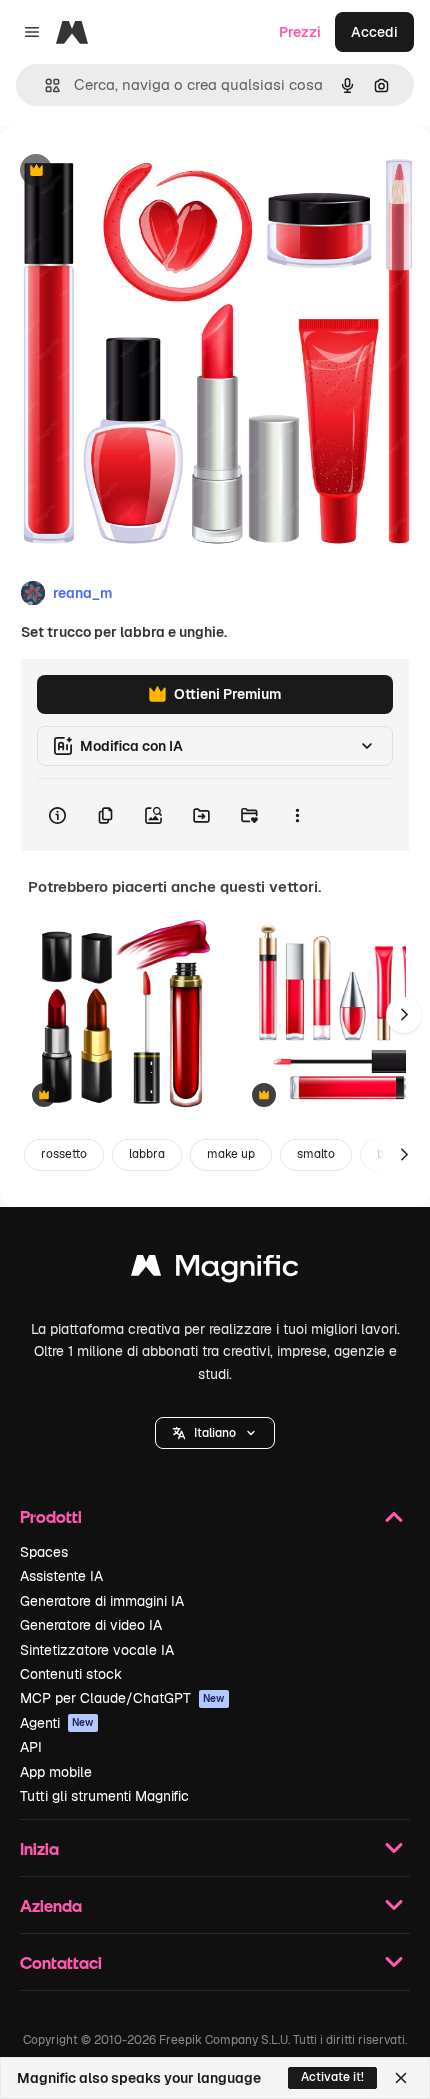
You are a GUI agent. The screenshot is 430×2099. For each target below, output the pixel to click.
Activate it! (332, 2077)
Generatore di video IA (91, 1625)
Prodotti (51, 1516)
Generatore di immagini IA (102, 1601)
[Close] (401, 2078)
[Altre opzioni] (297, 815)
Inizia (39, 1848)
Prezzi (300, 32)
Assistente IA (61, 1576)
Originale (132, 171)
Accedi (374, 32)
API (31, 1747)
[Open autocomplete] (44, 85)
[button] (215, 1433)
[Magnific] (215, 1270)
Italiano (215, 1433)
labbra (147, 1154)
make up (231, 1154)
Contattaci (61, 1962)
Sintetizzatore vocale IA (97, 1650)
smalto (316, 1154)
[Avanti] (404, 1015)
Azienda (51, 1905)
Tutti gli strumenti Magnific (104, 1796)
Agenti (57, 1723)
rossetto (64, 1154)
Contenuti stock (71, 1674)
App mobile (56, 1772)
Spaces (44, 1552)
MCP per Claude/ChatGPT (122, 1698)
